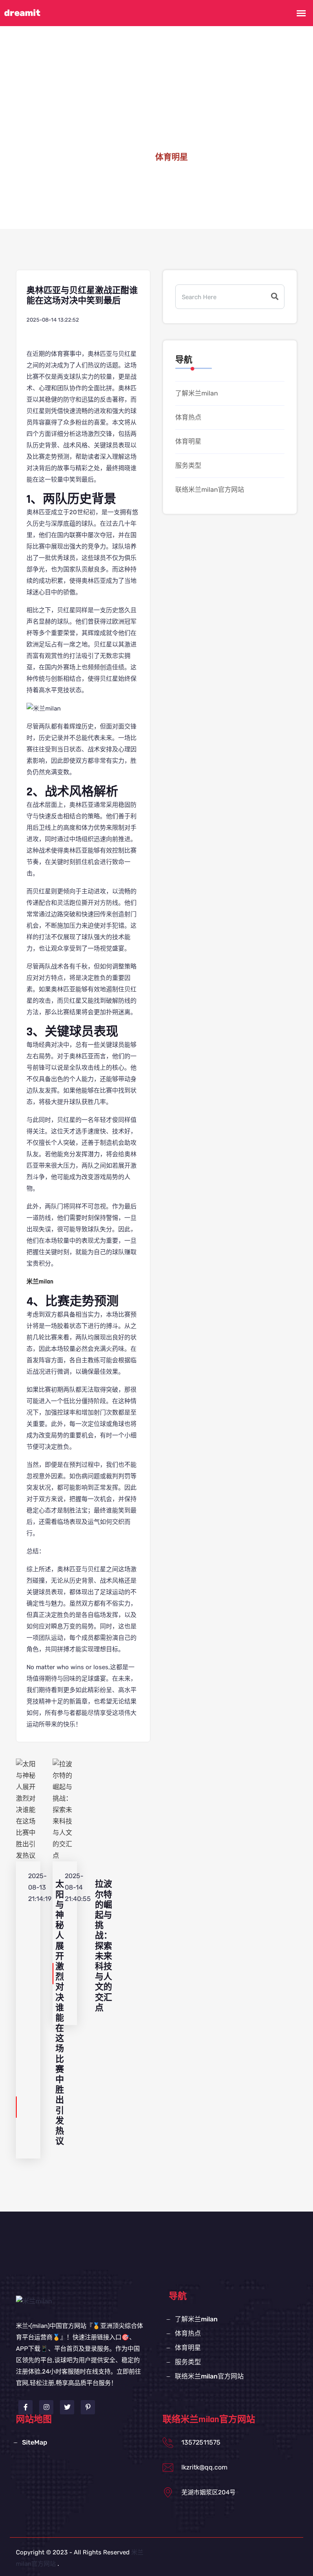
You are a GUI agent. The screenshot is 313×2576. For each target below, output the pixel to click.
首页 (133, 158)
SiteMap (35, 2442)
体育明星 (188, 441)
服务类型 (188, 465)
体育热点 (188, 417)
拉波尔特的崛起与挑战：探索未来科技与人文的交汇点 (104, 1946)
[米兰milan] (34, 2301)
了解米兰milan (197, 393)
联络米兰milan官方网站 (210, 490)
